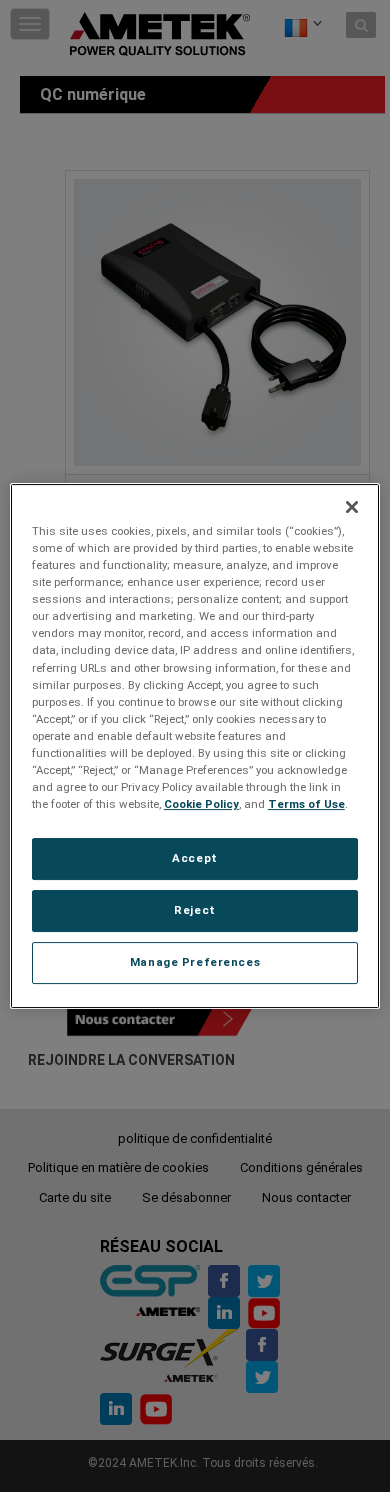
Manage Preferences (195, 962)
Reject (194, 910)
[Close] (352, 507)
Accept (194, 858)
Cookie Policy (201, 804)
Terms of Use (306, 804)
